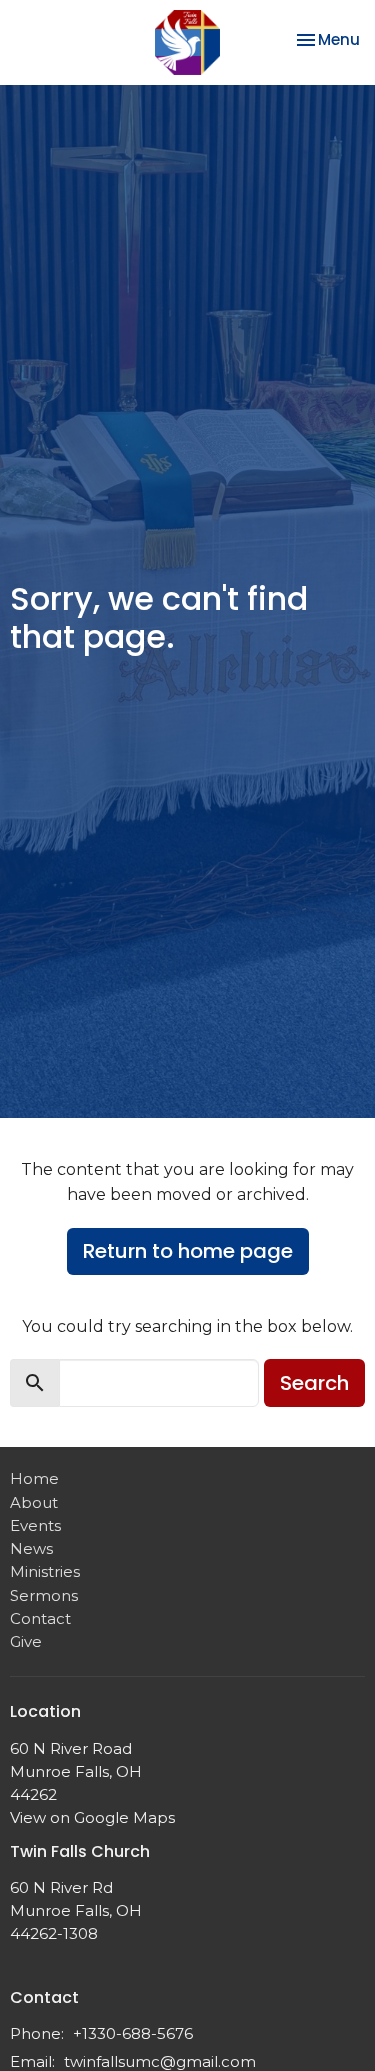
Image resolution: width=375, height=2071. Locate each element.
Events (35, 1525)
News (31, 1548)
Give (26, 1641)
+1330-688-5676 (133, 2033)
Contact (40, 1618)
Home (34, 1478)
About (34, 1502)
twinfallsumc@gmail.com (160, 2061)
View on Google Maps (92, 1817)
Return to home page (188, 1251)
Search (314, 1383)
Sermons (44, 1595)
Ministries (45, 1571)
